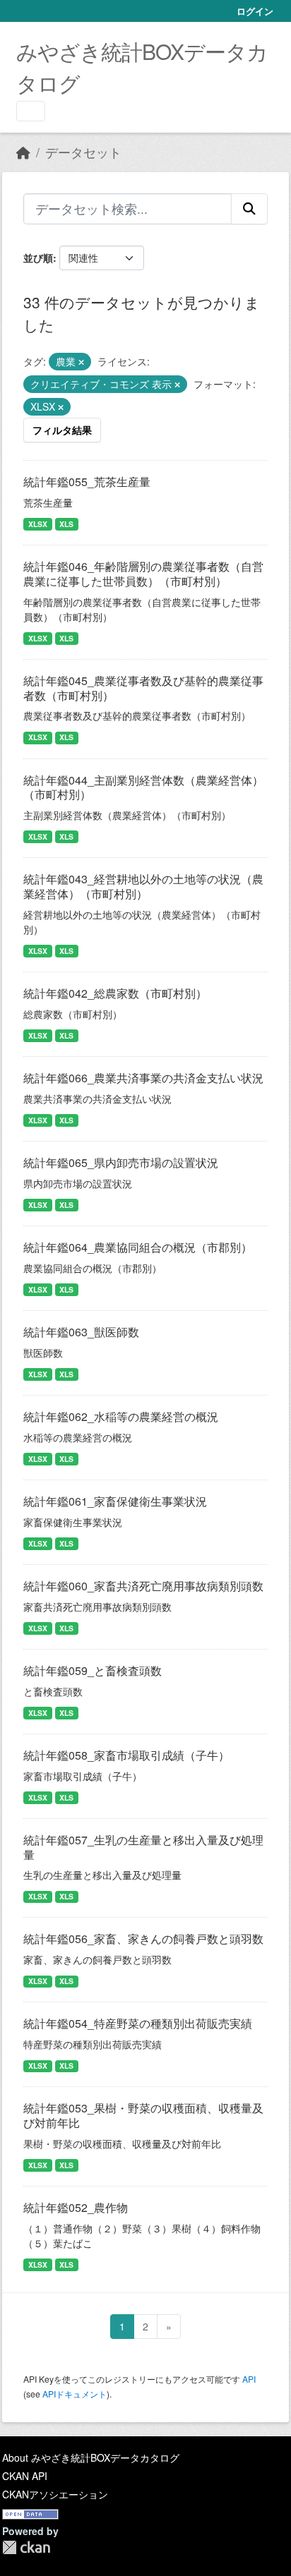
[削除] (81, 362)
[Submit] (249, 209)
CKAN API (25, 2476)
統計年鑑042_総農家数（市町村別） (115, 993)
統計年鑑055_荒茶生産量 (87, 482)
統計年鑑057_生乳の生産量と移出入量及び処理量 (143, 1847)
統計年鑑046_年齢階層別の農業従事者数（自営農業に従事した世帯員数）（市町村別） (143, 574)
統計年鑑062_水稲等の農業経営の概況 (121, 1416)
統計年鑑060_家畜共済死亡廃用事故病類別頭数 (143, 1586)
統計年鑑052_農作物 (76, 2207)
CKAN (26, 2547)
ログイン (255, 11)
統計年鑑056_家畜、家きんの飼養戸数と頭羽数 (143, 1939)
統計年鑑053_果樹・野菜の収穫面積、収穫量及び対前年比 (143, 2115)
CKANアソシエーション (55, 2494)
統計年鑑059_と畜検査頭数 (93, 1670)
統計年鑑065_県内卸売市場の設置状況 (121, 1162)
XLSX (38, 524)
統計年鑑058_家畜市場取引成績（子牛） (126, 1755)
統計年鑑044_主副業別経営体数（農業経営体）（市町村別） (143, 787)
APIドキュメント (75, 2394)
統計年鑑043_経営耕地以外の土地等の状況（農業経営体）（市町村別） (143, 886)
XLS (66, 524)
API (249, 2379)
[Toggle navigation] (31, 111)
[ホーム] (23, 152)
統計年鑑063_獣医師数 (81, 1332)
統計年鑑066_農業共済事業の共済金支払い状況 (143, 1078)
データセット (83, 152)
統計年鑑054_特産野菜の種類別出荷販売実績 (138, 2023)
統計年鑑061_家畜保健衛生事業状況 (115, 1501)
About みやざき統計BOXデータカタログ (91, 2457)
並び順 (38, 258)
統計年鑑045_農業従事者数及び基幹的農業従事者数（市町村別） (143, 688)
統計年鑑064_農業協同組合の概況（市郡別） (138, 1247)
